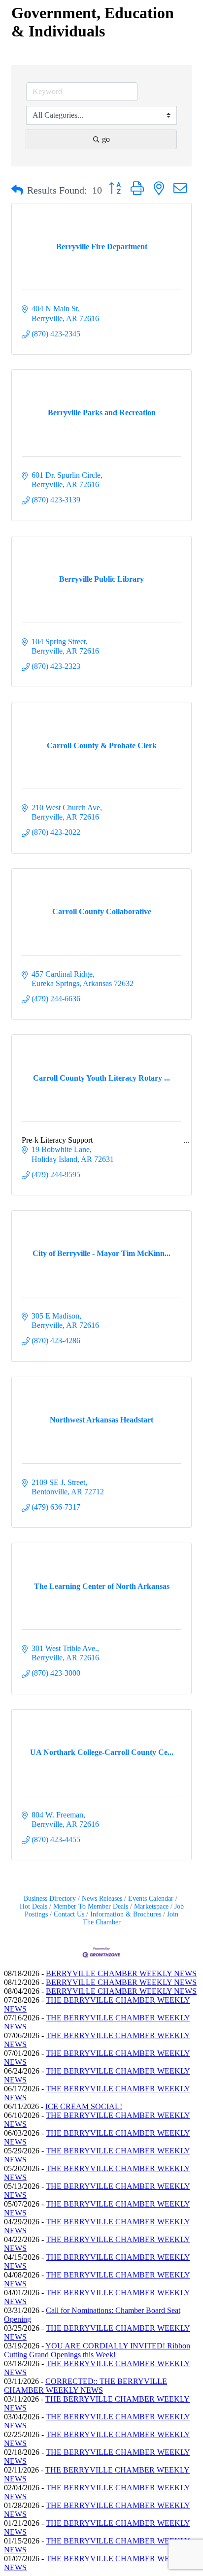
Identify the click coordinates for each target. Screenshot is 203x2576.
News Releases (102, 1899)
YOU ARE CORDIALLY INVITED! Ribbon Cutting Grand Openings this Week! (97, 2350)
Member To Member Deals (91, 1906)
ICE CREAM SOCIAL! (84, 2106)
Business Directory (50, 1899)
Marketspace (151, 1906)
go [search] (106, 139)
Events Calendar (151, 1899)
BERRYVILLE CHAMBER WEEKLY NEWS (121, 1973)
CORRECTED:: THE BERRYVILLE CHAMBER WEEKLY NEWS (85, 2386)
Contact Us (69, 1914)
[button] (17, 190)
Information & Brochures (126, 1914)
